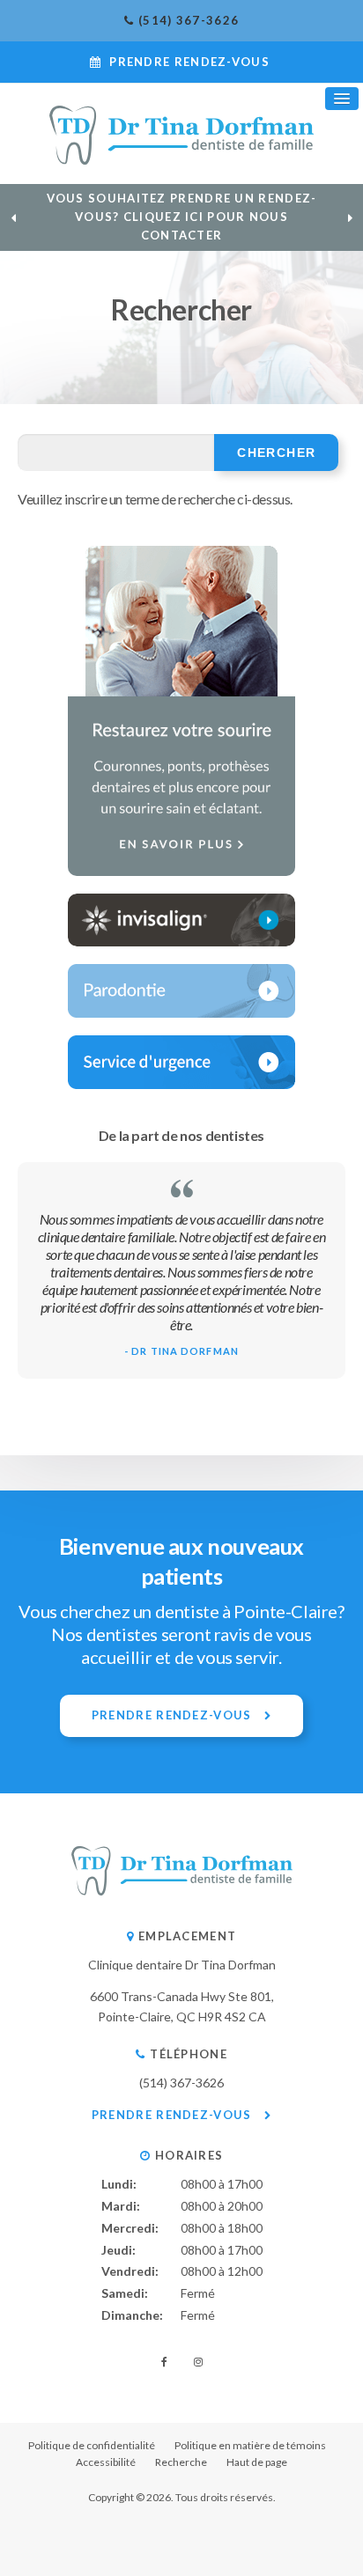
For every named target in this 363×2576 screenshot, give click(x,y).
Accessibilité (106, 2462)
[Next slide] (350, 217)
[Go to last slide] (13, 217)
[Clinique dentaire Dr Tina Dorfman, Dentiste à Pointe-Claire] (182, 1891)
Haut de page (257, 2462)
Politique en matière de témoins (250, 2445)
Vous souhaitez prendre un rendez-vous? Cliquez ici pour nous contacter (182, 217)
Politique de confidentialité (92, 2445)
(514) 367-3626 (189, 20)
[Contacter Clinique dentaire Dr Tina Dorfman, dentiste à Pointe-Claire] (181, 1062)
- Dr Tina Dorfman (181, 1351)
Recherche (181, 2462)
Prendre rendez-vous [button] (189, 62)
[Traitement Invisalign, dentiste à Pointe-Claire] (181, 920)
